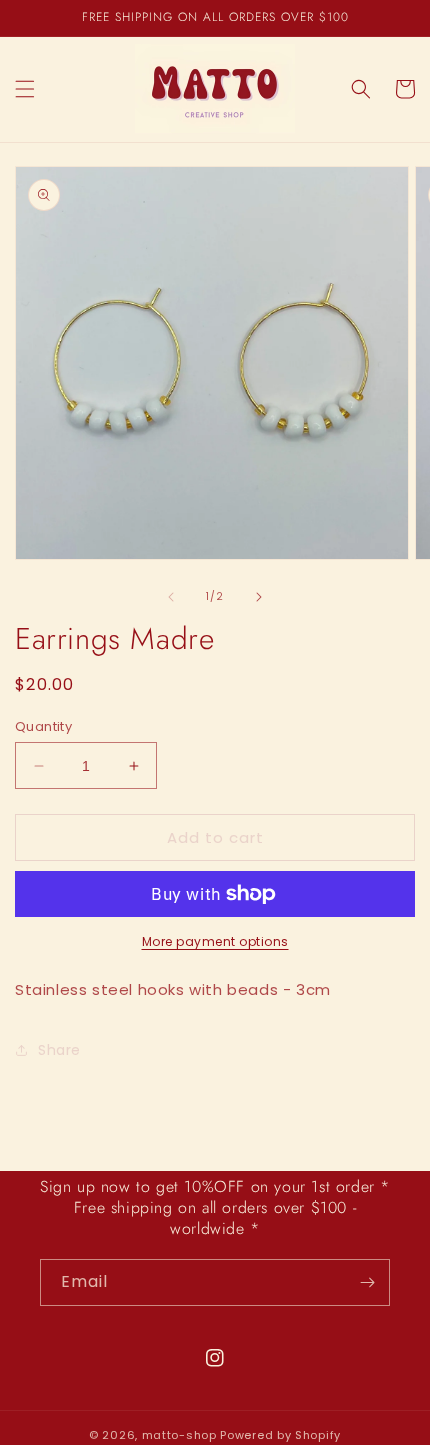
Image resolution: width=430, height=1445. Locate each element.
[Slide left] (171, 597)
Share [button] (59, 1050)
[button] (25, 89)
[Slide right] (259, 597)
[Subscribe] (367, 1282)
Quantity (43, 726)
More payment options (215, 941)
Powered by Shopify (280, 1435)
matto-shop (179, 1435)
